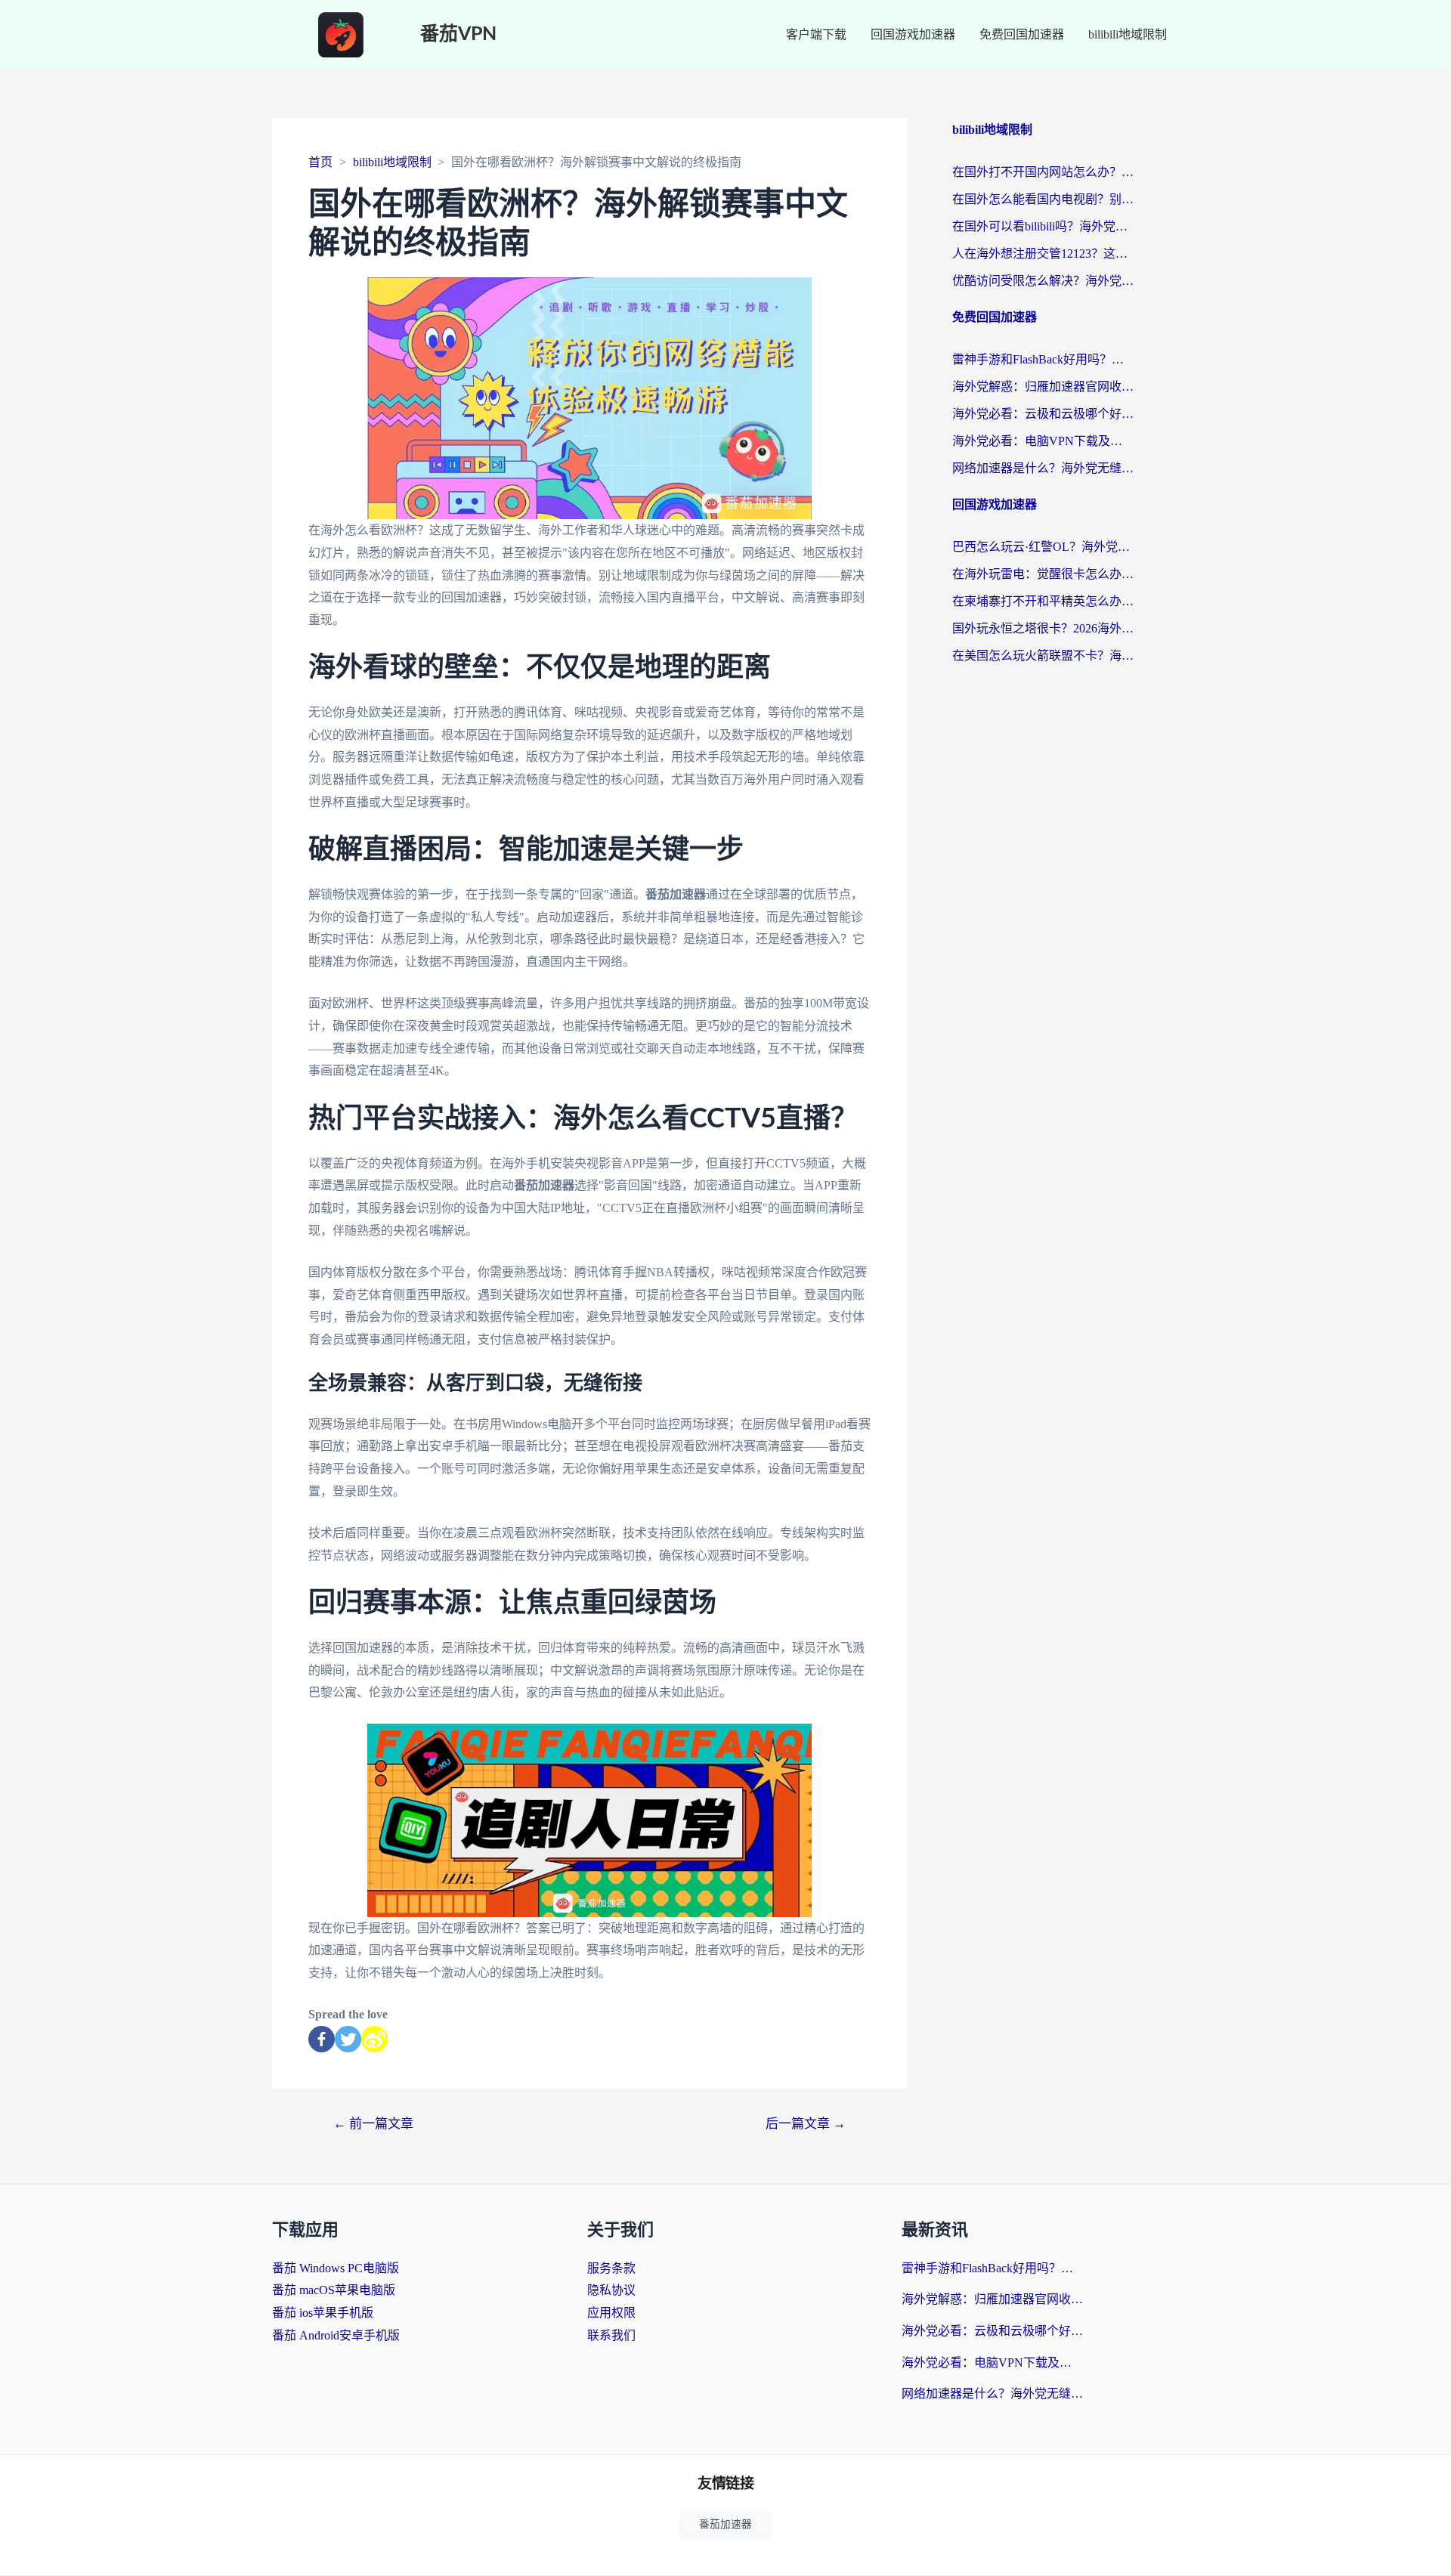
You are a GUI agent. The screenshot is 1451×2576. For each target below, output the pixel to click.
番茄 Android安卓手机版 (336, 2335)
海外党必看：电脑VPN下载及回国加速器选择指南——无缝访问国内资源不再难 (1043, 441)
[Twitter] (348, 2039)
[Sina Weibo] (374, 2039)
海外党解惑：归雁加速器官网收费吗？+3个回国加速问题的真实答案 (1043, 387)
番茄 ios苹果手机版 (323, 2313)
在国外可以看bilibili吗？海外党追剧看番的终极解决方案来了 (1043, 226)
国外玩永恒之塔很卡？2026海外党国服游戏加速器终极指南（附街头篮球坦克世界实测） (1043, 628)
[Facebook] (322, 2039)
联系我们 (611, 2335)
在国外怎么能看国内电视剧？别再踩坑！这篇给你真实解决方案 (1043, 199)
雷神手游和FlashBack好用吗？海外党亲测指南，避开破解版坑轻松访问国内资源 (1043, 359)
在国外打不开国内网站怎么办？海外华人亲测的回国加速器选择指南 (1043, 172)
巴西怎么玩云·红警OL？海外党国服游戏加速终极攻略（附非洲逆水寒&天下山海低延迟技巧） (1043, 547)
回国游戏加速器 (913, 34)
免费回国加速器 (1022, 34)
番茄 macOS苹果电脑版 (334, 2290)
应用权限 (611, 2313)
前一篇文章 (373, 2124)
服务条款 (611, 2268)
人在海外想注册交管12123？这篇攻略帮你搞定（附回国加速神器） (1043, 254)
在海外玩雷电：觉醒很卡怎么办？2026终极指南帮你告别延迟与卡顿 (1043, 574)
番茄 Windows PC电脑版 (336, 2268)
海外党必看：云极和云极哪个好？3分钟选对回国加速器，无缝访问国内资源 (1043, 414)
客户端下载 (816, 34)
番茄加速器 (725, 2524)
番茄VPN (458, 34)
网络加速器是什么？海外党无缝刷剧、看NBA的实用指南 (1043, 468)
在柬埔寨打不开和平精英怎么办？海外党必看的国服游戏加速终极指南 (1043, 601)
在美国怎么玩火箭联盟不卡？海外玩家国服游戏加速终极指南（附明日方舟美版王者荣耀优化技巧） (1043, 656)
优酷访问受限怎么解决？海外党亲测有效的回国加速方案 (1043, 281)
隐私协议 (611, 2290)
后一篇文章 (806, 2124)
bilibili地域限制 (1128, 34)
